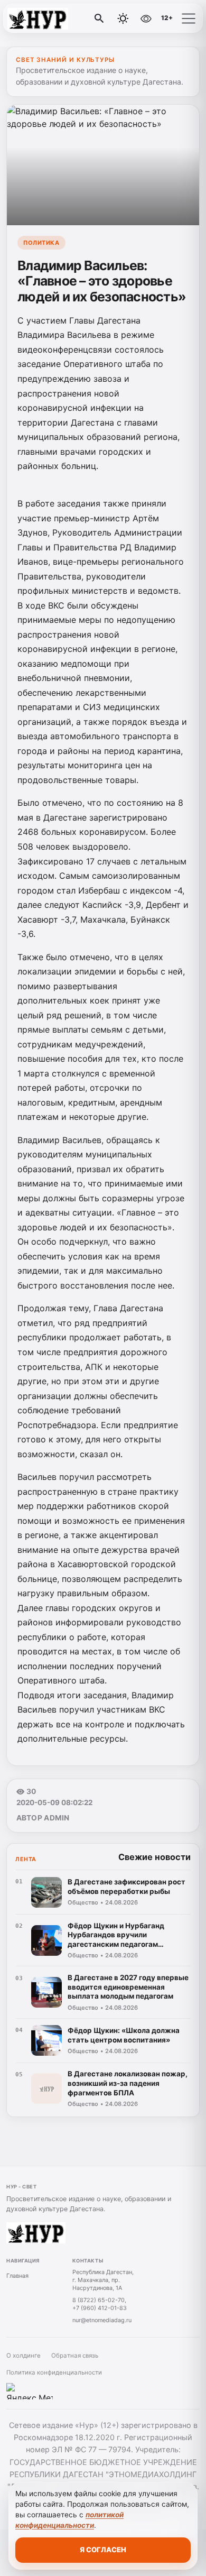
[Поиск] (99, 19)
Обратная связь (75, 2356)
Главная (17, 2276)
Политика (41, 243)
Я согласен (103, 2550)
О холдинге (24, 2356)
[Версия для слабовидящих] (146, 19)
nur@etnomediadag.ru (102, 2320)
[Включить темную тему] (123, 19)
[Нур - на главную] (52, 19)
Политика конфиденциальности (54, 2372)
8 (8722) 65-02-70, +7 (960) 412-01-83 (100, 2304)
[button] (189, 19)
